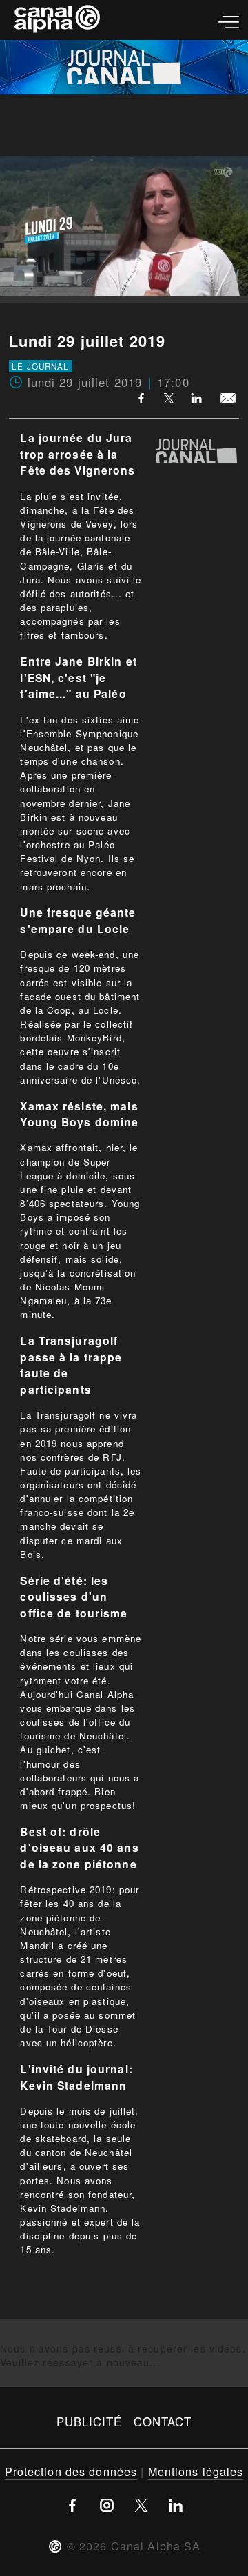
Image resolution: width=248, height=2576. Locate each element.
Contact (163, 2422)
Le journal (40, 366)
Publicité (90, 2422)
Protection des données (71, 2471)
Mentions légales (196, 2471)
